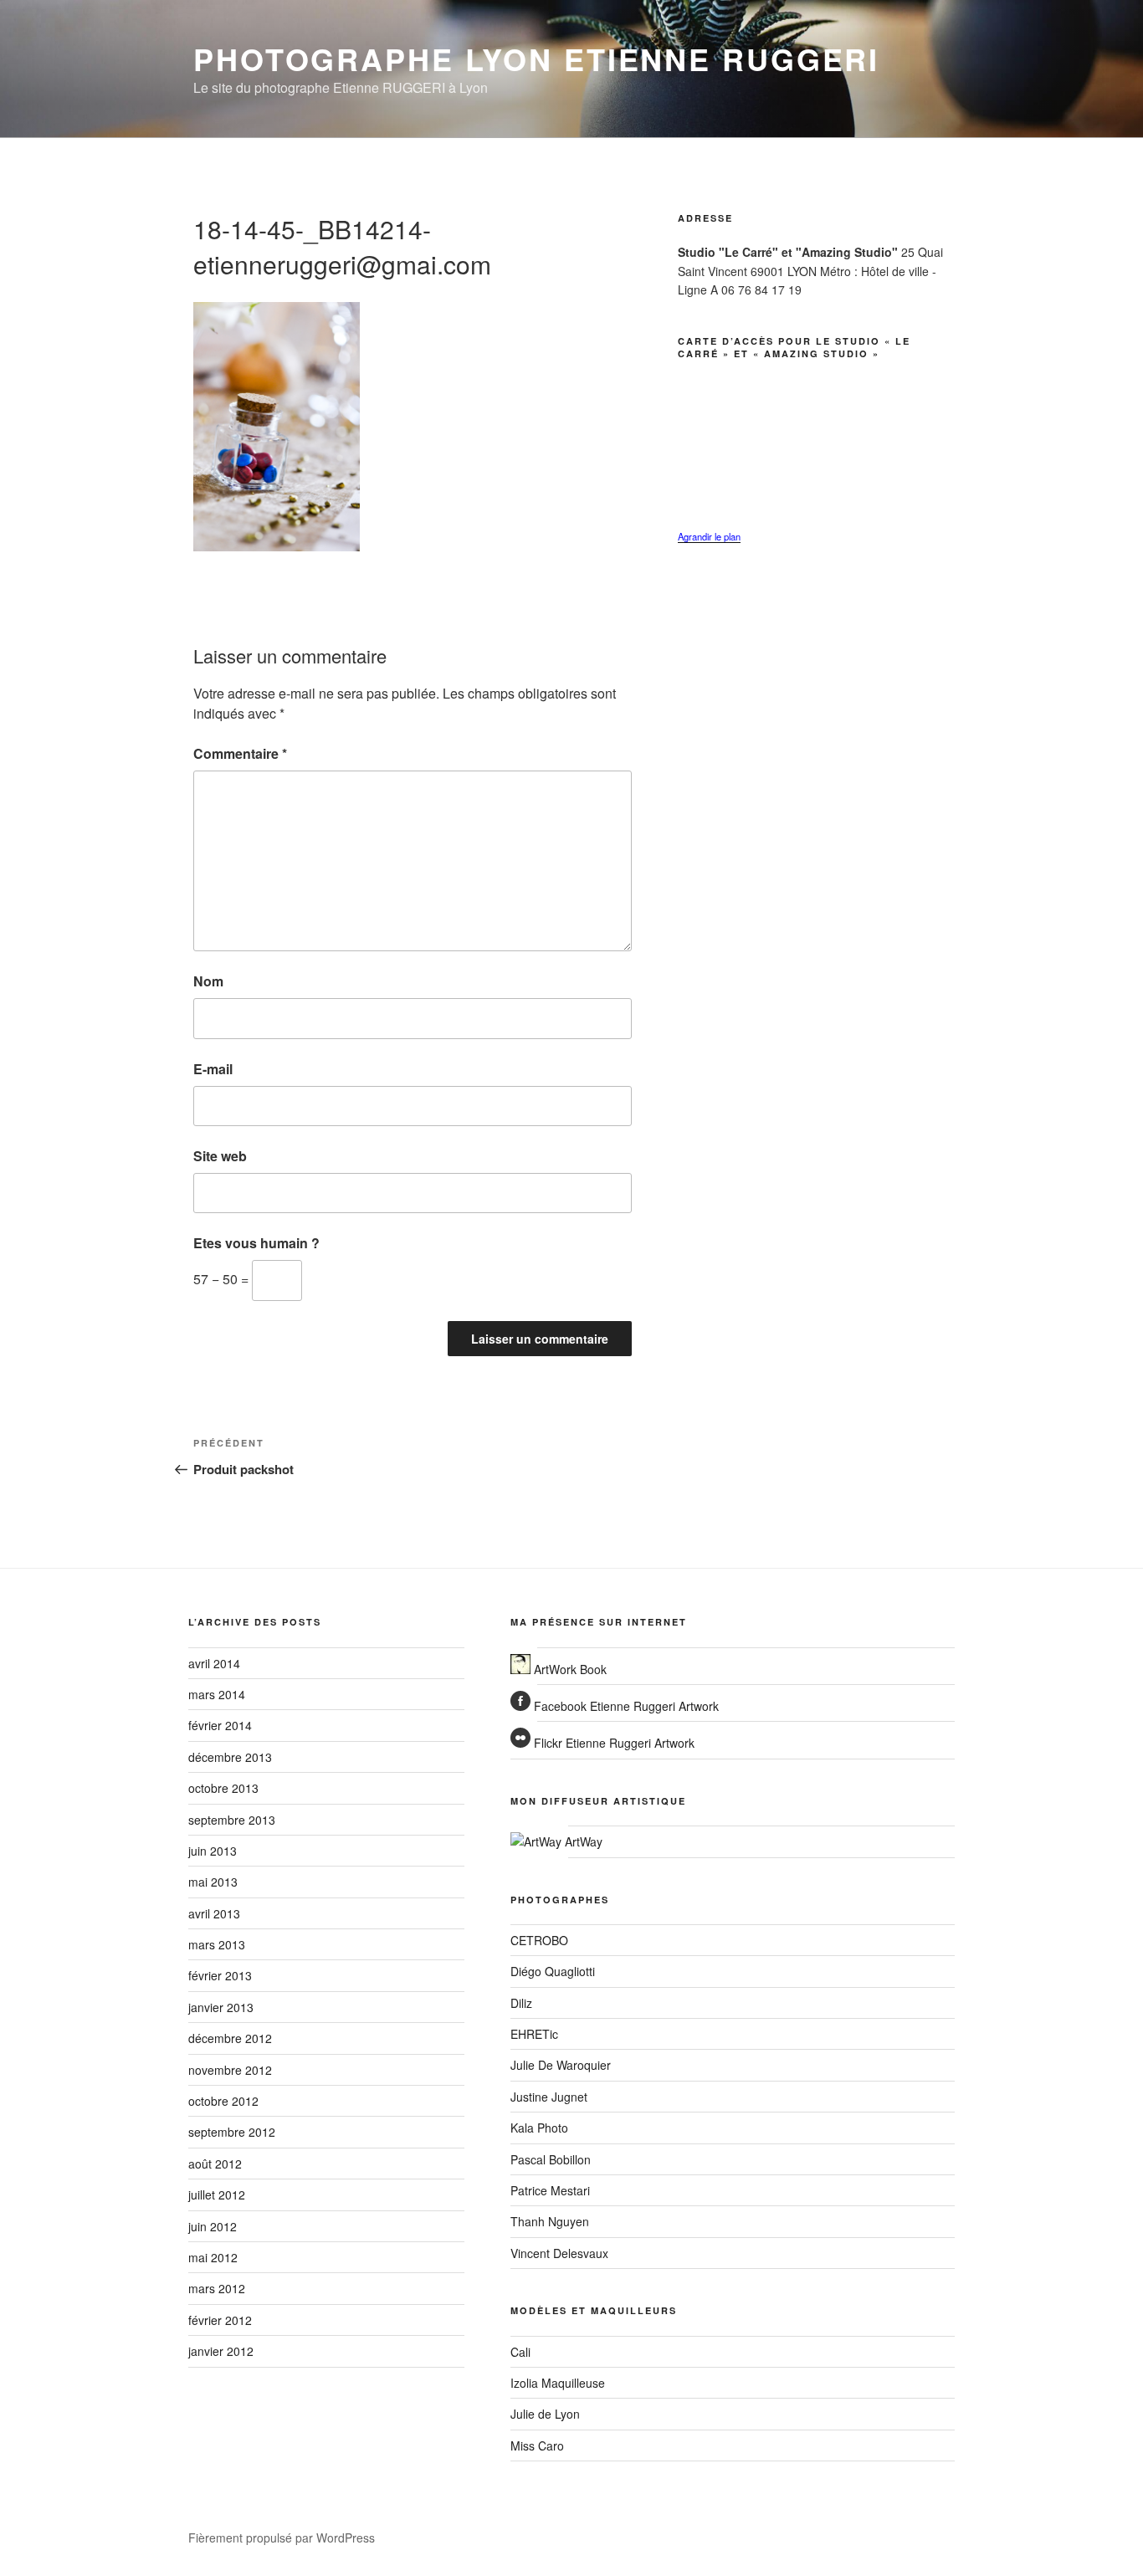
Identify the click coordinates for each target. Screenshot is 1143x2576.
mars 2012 (217, 2288)
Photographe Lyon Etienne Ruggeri (536, 59)
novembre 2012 (230, 2070)
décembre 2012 (230, 2038)
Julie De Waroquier (561, 2065)
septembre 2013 (232, 1820)
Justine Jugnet (549, 2097)
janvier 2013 (221, 2007)
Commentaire (240, 753)
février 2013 (220, 1975)
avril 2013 (214, 1913)
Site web (220, 1156)
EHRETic (534, 2034)
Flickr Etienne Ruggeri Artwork (613, 1743)
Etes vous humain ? (256, 1243)
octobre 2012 (223, 2101)
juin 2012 (213, 2226)
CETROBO (539, 1940)
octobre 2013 (223, 1788)
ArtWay (582, 1841)
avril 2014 (214, 1663)
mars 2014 (217, 1694)
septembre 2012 (232, 2132)
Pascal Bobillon (551, 2159)
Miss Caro (537, 2445)
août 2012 (215, 2164)
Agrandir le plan (709, 536)
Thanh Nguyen (550, 2221)
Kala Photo (539, 2128)
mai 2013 (213, 1882)
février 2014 (220, 1725)
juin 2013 (213, 1851)
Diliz (521, 2003)
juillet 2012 (217, 2194)
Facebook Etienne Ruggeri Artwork (625, 1706)
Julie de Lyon (545, 2414)
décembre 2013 (230, 1757)
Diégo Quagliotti (553, 1971)
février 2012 (220, 2320)
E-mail (213, 1069)
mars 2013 (217, 1944)
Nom (208, 981)
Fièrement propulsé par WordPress (282, 2538)
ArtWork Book (569, 1669)
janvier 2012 (221, 2351)
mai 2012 (213, 2257)
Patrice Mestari (550, 2190)
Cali (520, 2352)
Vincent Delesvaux (559, 2253)
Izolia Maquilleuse (558, 2383)
